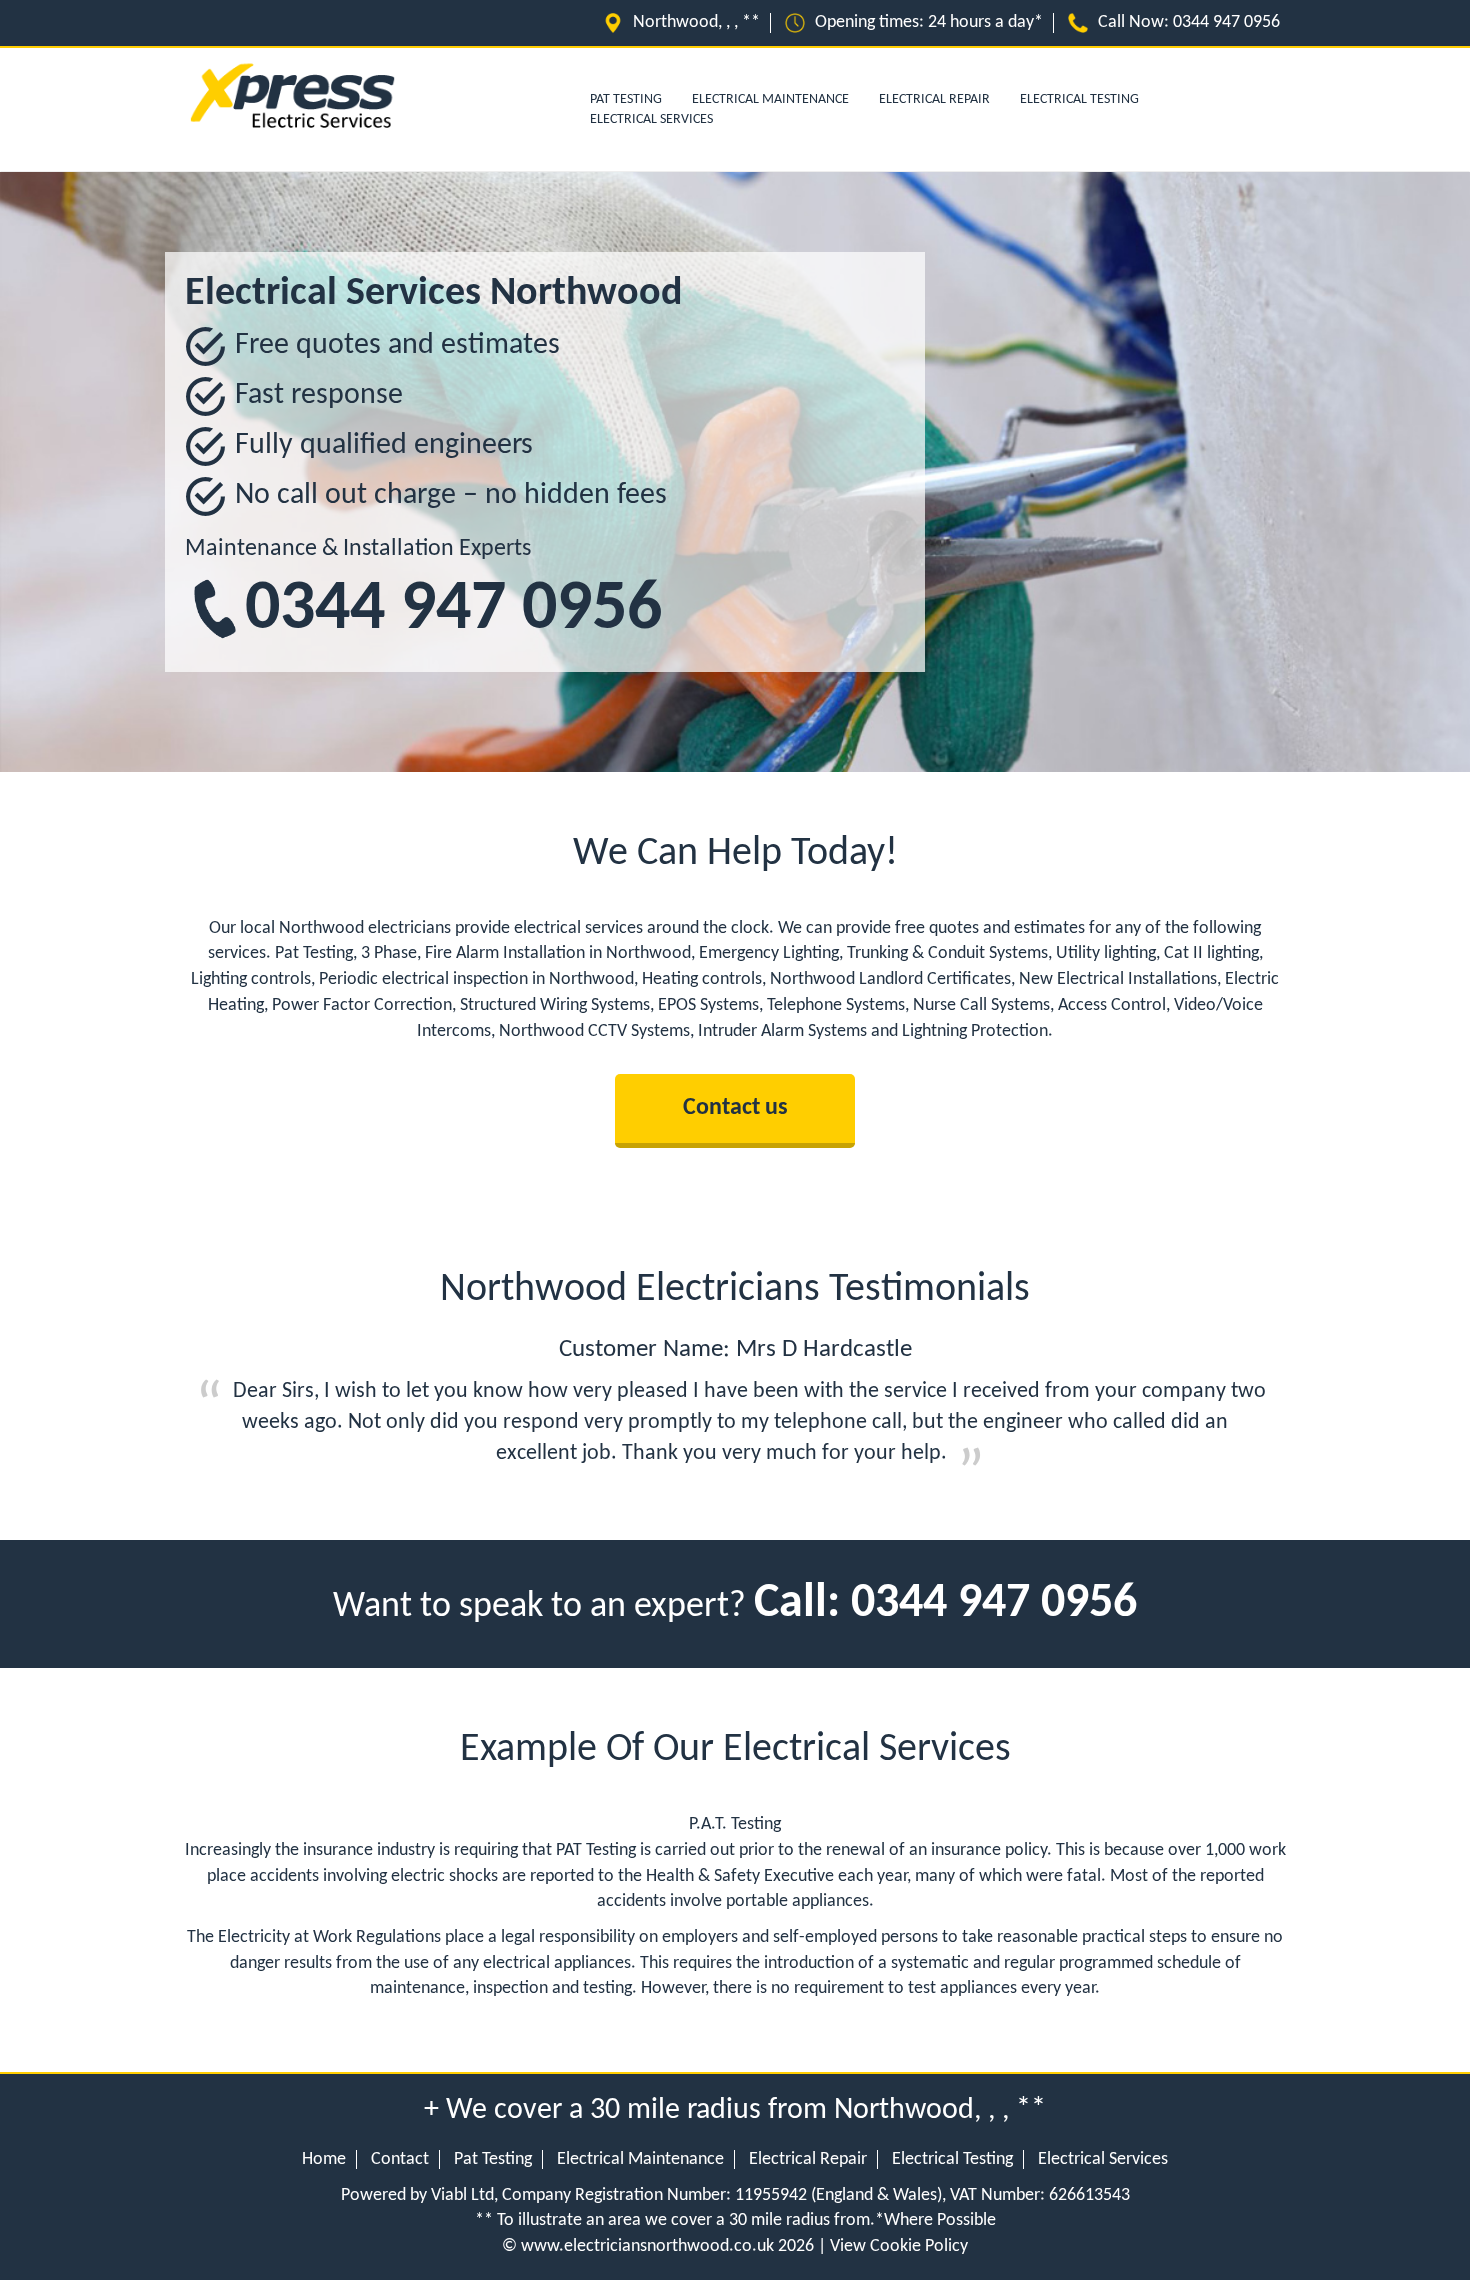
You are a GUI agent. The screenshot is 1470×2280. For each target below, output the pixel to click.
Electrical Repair (934, 99)
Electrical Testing (1079, 99)
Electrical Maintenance (770, 99)
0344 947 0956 (1226, 22)
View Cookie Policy (899, 2246)
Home (324, 2159)
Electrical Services (651, 119)
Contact (400, 2159)
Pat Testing (493, 2159)
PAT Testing (626, 99)
